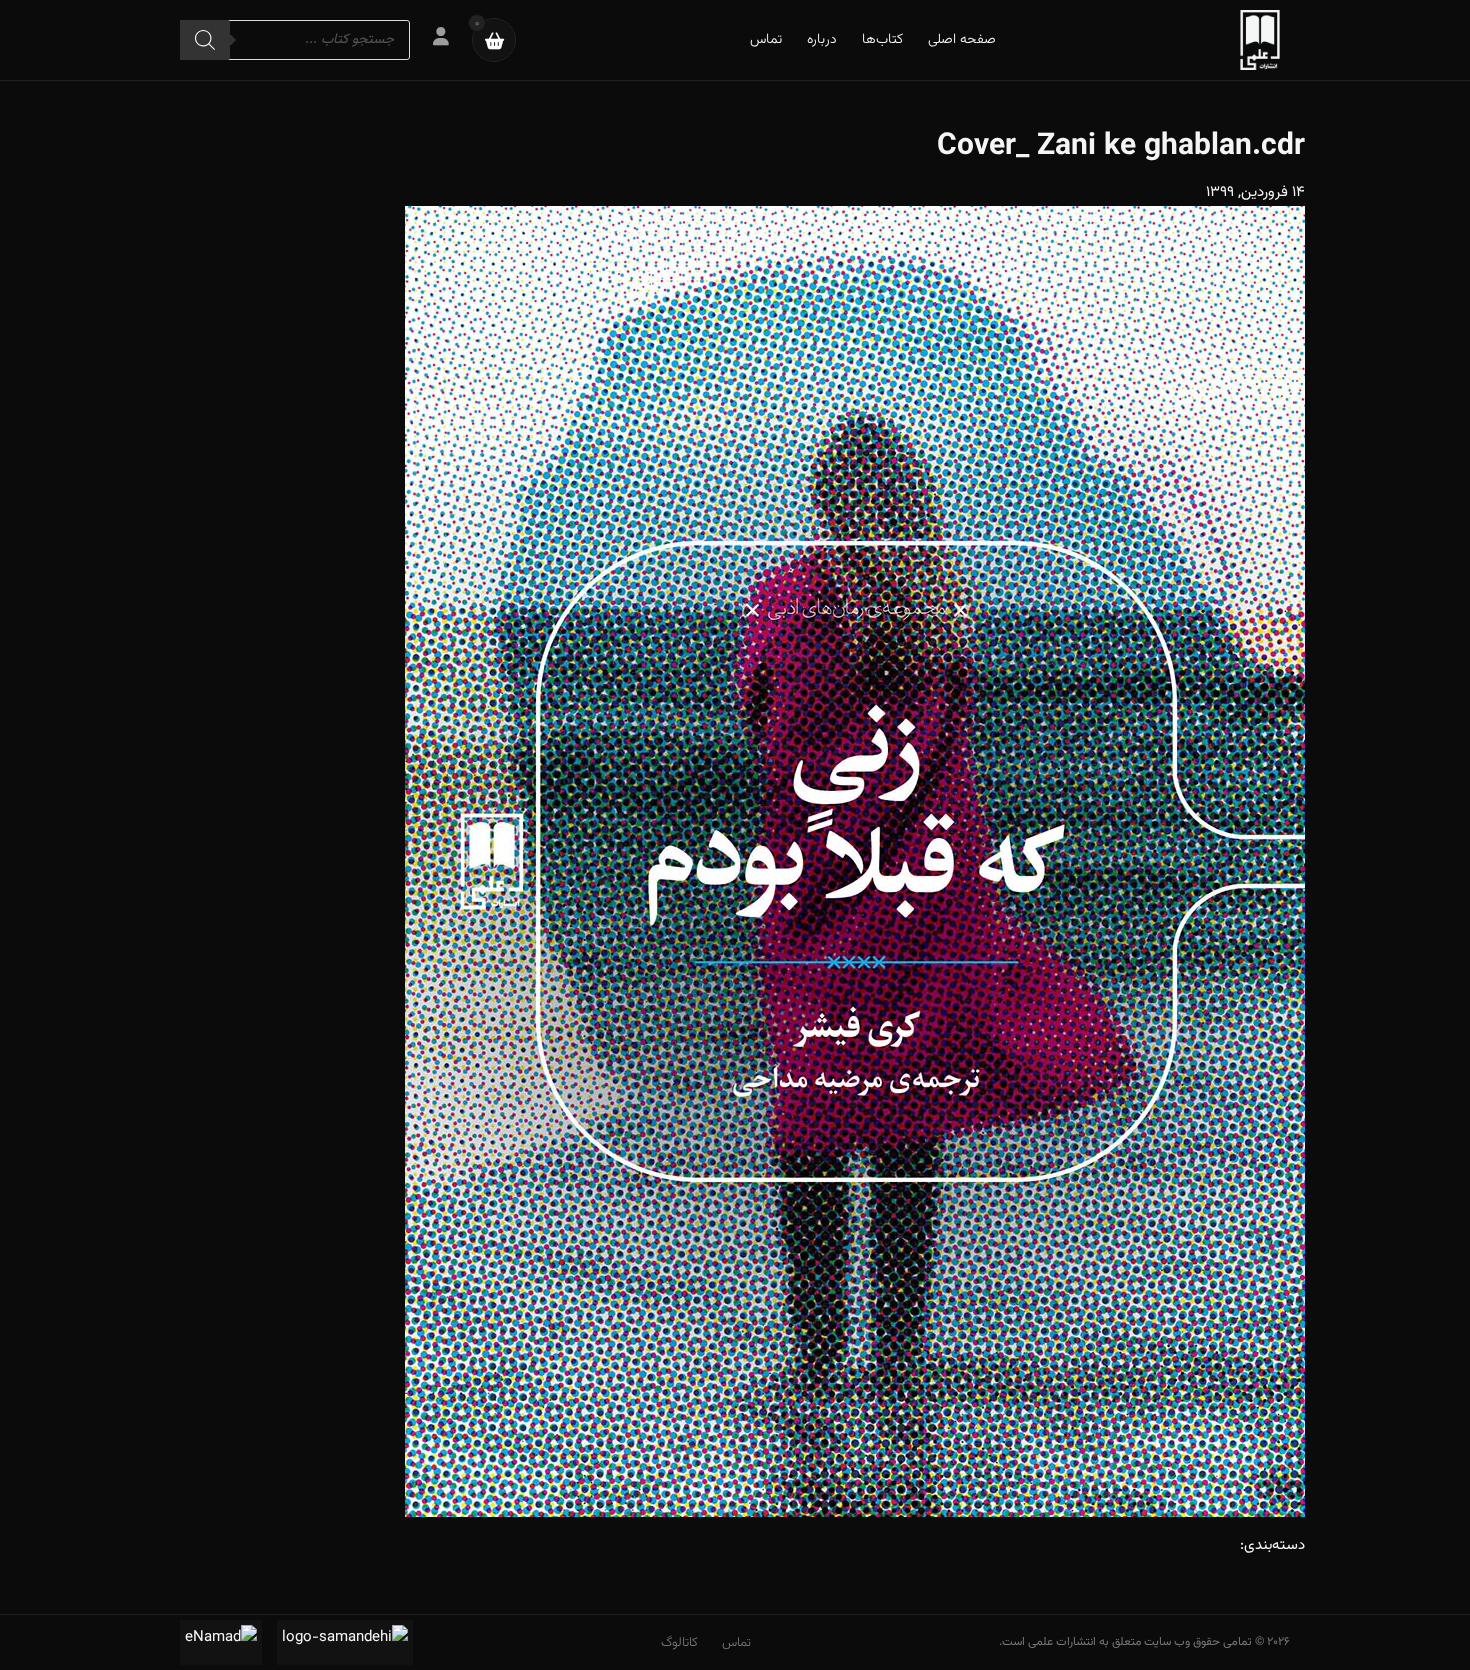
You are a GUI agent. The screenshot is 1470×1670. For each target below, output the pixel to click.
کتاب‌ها (882, 40)
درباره (822, 40)
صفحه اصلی (962, 40)
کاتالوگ (679, 1643)
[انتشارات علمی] (1260, 40)
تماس (766, 40)
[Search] (205, 40)
